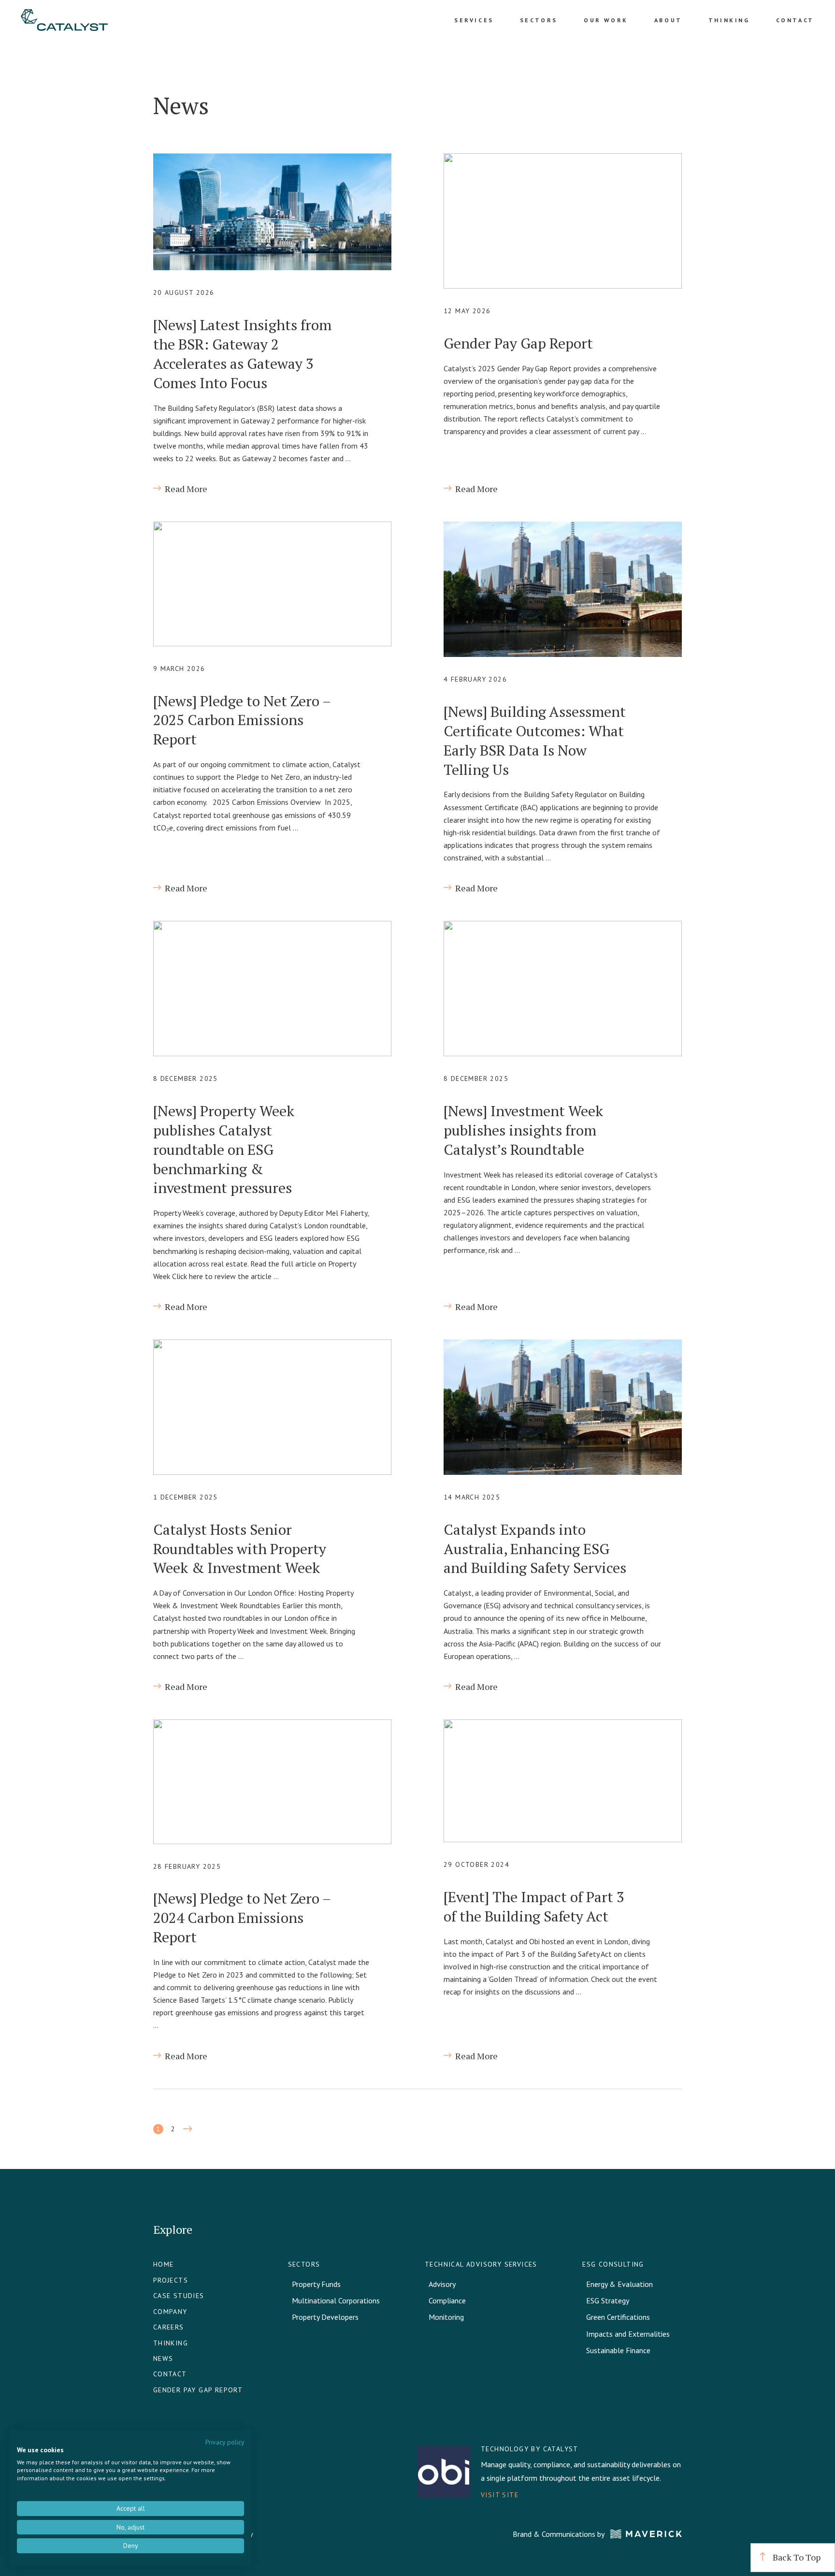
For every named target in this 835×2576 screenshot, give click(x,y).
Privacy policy (225, 2442)
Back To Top (796, 2557)
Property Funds (316, 2284)
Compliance (447, 2300)
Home (164, 2264)
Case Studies (179, 2296)
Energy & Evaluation (619, 2284)
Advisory (442, 2284)
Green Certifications (618, 2317)
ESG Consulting (613, 2264)
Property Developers (325, 2317)
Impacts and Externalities (628, 2334)
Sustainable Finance (618, 2350)
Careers (169, 2327)
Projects (171, 2280)
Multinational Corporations (336, 2300)
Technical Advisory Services (481, 2264)
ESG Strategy (608, 2300)
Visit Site (500, 2495)
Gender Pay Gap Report (198, 2390)
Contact (795, 20)
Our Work (606, 20)
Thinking (729, 20)
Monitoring (446, 2317)
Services (474, 20)
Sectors (539, 20)
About (668, 20)
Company (170, 2312)
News (163, 2358)
